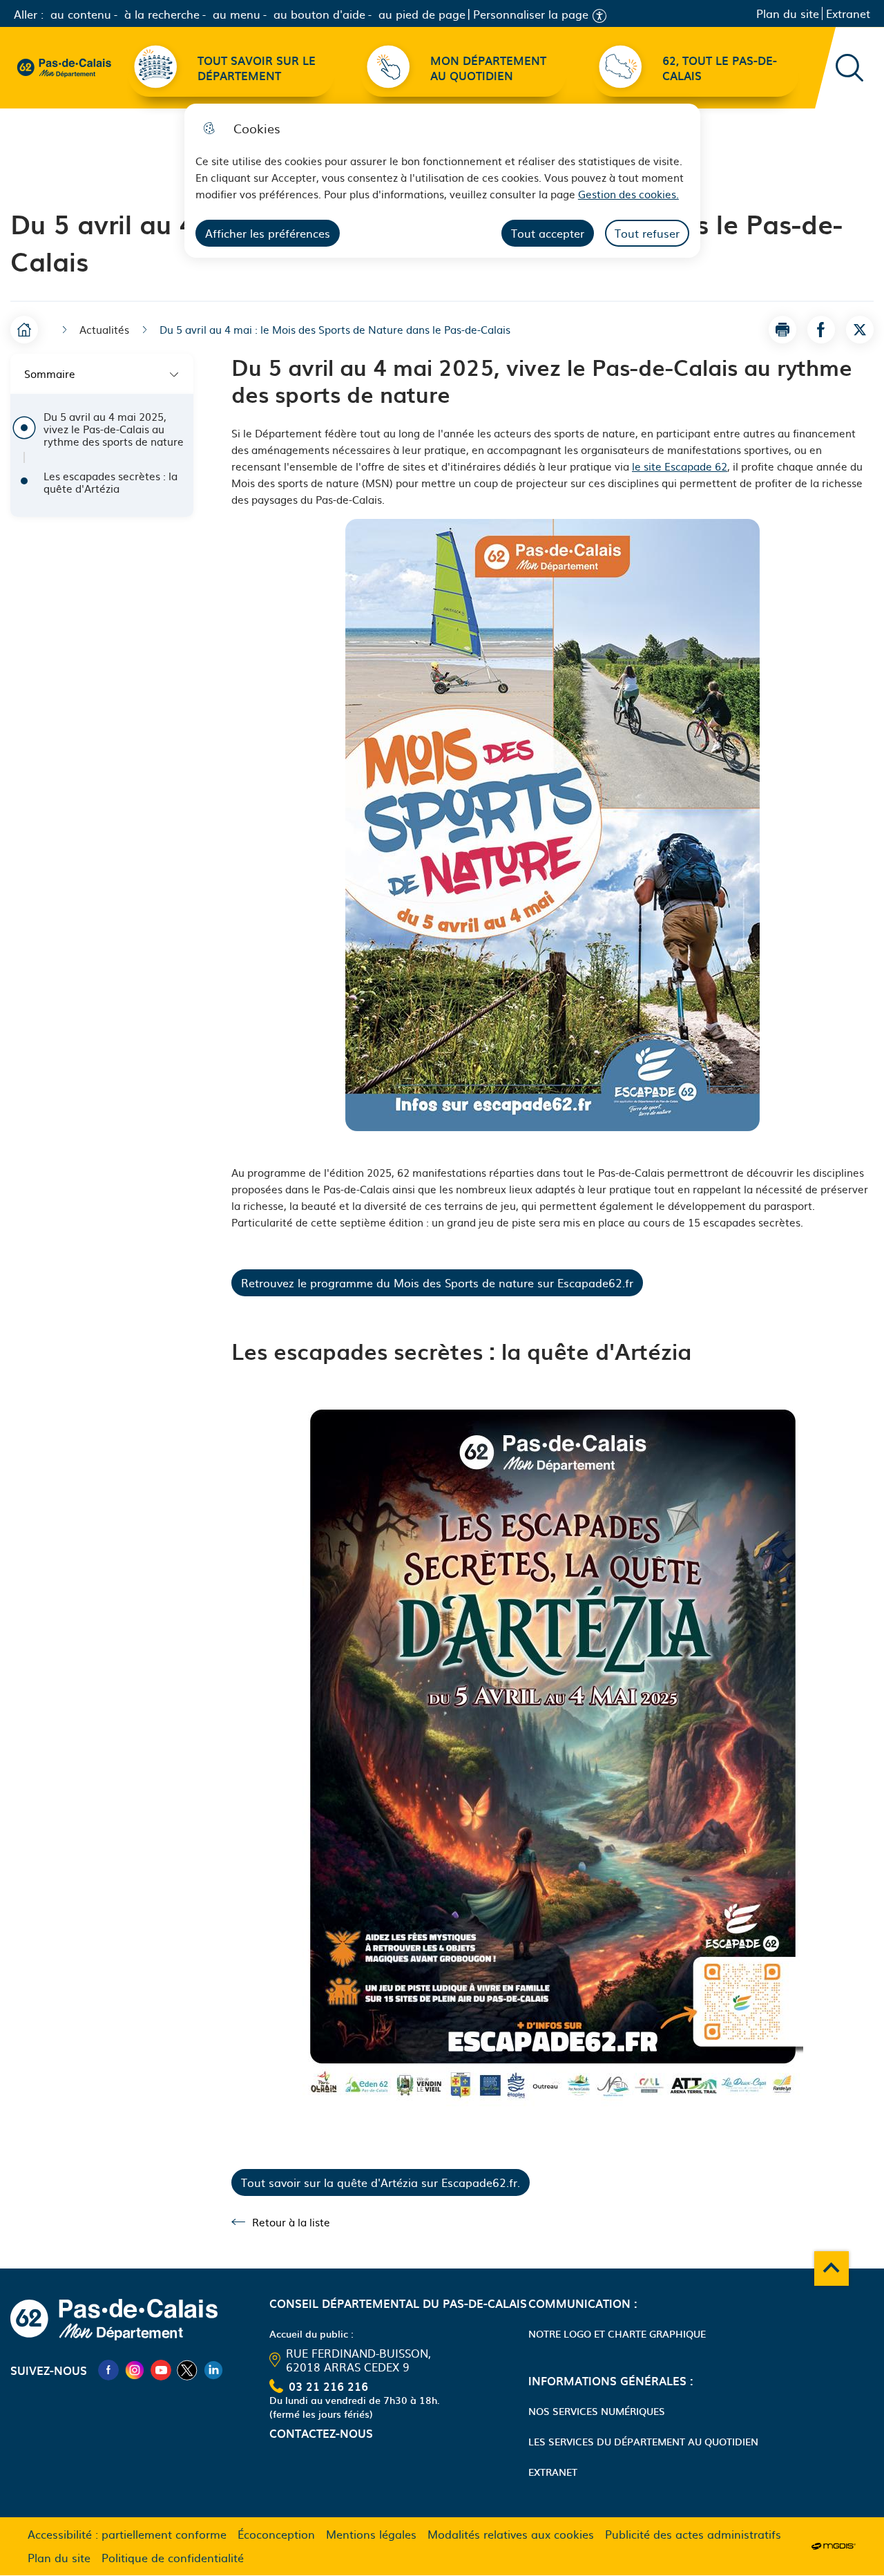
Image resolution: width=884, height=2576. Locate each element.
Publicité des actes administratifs (693, 2534)
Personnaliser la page (531, 14)
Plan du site (788, 13)
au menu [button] (237, 14)
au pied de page (422, 14)
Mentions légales (371, 2534)
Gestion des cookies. (628, 194)
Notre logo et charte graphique (617, 2333)
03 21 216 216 (328, 2386)
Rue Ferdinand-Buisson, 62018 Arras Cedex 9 (358, 2360)
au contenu (81, 14)
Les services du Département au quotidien (643, 2441)
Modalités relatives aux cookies (511, 2534)
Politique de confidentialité (173, 2557)
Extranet (848, 13)
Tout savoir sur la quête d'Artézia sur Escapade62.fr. (381, 2182)
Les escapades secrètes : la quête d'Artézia (110, 482)
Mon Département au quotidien (488, 68)
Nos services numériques (597, 2411)
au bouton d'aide (319, 14)
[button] (782, 330)
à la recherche (162, 14)
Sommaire (50, 373)
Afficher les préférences (268, 233)
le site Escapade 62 (680, 466)
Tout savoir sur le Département (257, 68)
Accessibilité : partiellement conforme (127, 2534)
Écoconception (276, 2534)
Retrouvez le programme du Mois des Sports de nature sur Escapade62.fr (437, 1282)
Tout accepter (548, 233)
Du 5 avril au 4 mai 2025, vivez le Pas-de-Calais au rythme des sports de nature (114, 429)
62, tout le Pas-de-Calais (720, 68)
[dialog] (442, 181)
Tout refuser (647, 233)
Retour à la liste (281, 2222)
